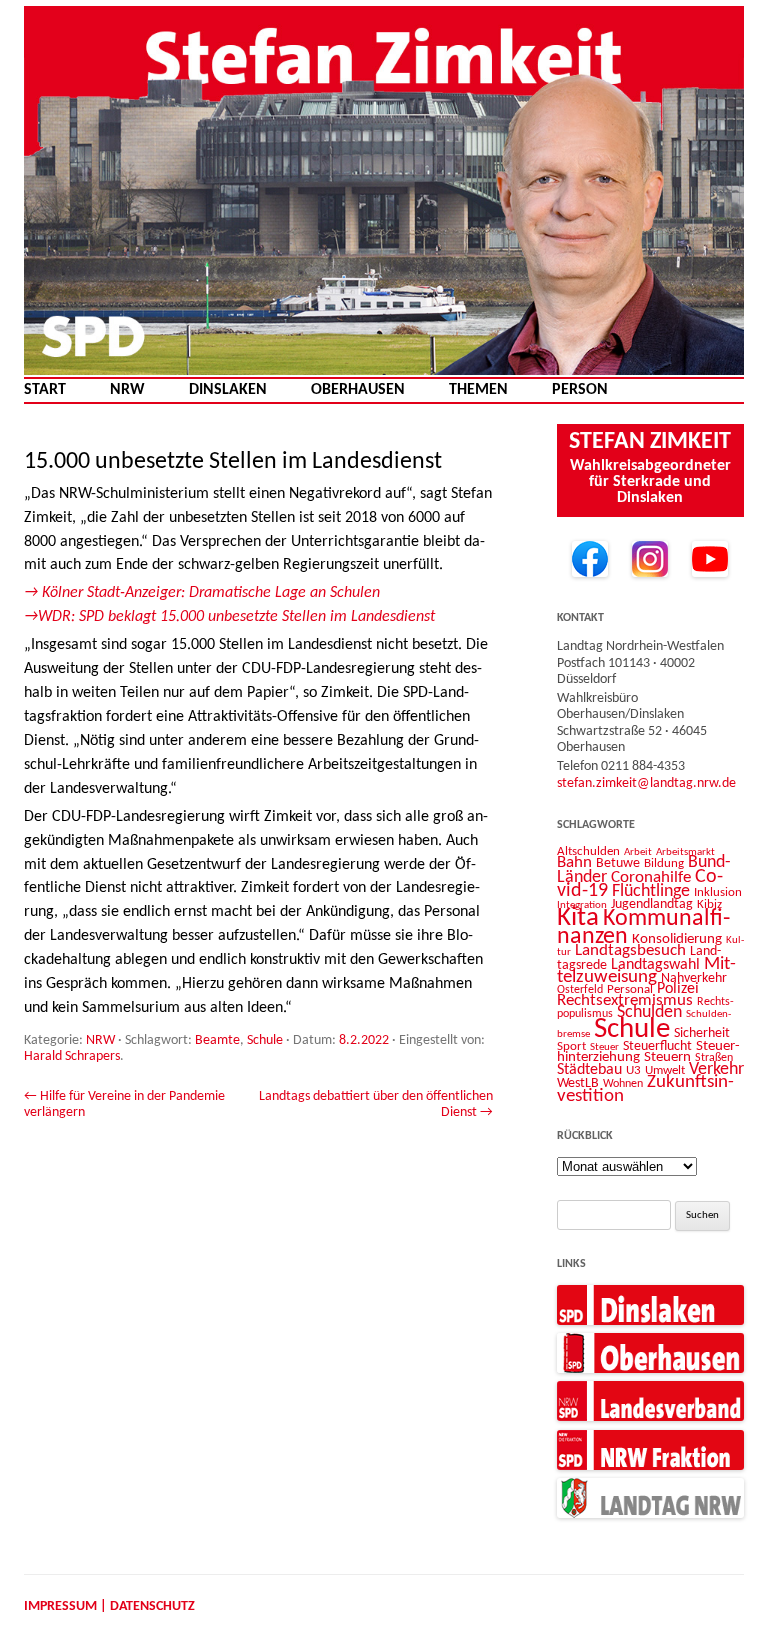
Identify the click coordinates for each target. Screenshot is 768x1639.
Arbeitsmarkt (685, 852)
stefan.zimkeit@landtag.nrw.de (646, 783)
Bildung (664, 863)
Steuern (667, 1057)
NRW (127, 390)
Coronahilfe (651, 878)
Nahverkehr (694, 978)
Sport (571, 1046)
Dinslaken (228, 390)
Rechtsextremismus (625, 1000)
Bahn (574, 862)
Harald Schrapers (72, 1056)
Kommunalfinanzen (643, 928)
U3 (633, 1070)
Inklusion (718, 892)
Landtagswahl (655, 965)
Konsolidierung (677, 939)
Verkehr (716, 1069)
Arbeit (638, 852)
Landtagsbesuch (630, 950)
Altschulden (588, 851)
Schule (265, 1040)
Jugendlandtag (652, 904)
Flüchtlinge (651, 891)
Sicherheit (702, 1033)
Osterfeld (580, 990)
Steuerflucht (657, 1046)
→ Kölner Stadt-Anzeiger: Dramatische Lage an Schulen (202, 593)
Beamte (217, 1040)
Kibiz (709, 904)
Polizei (678, 989)
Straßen (714, 1058)
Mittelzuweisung (646, 971)
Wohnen (623, 1084)
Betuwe (618, 863)
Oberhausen (358, 390)
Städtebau (589, 1070)
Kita (578, 918)
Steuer (604, 1047)
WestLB (578, 1083)
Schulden (649, 1012)
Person (580, 390)
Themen (478, 390)
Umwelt (665, 1070)
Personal (630, 989)
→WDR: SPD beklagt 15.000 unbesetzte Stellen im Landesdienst (229, 617)
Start (45, 390)
